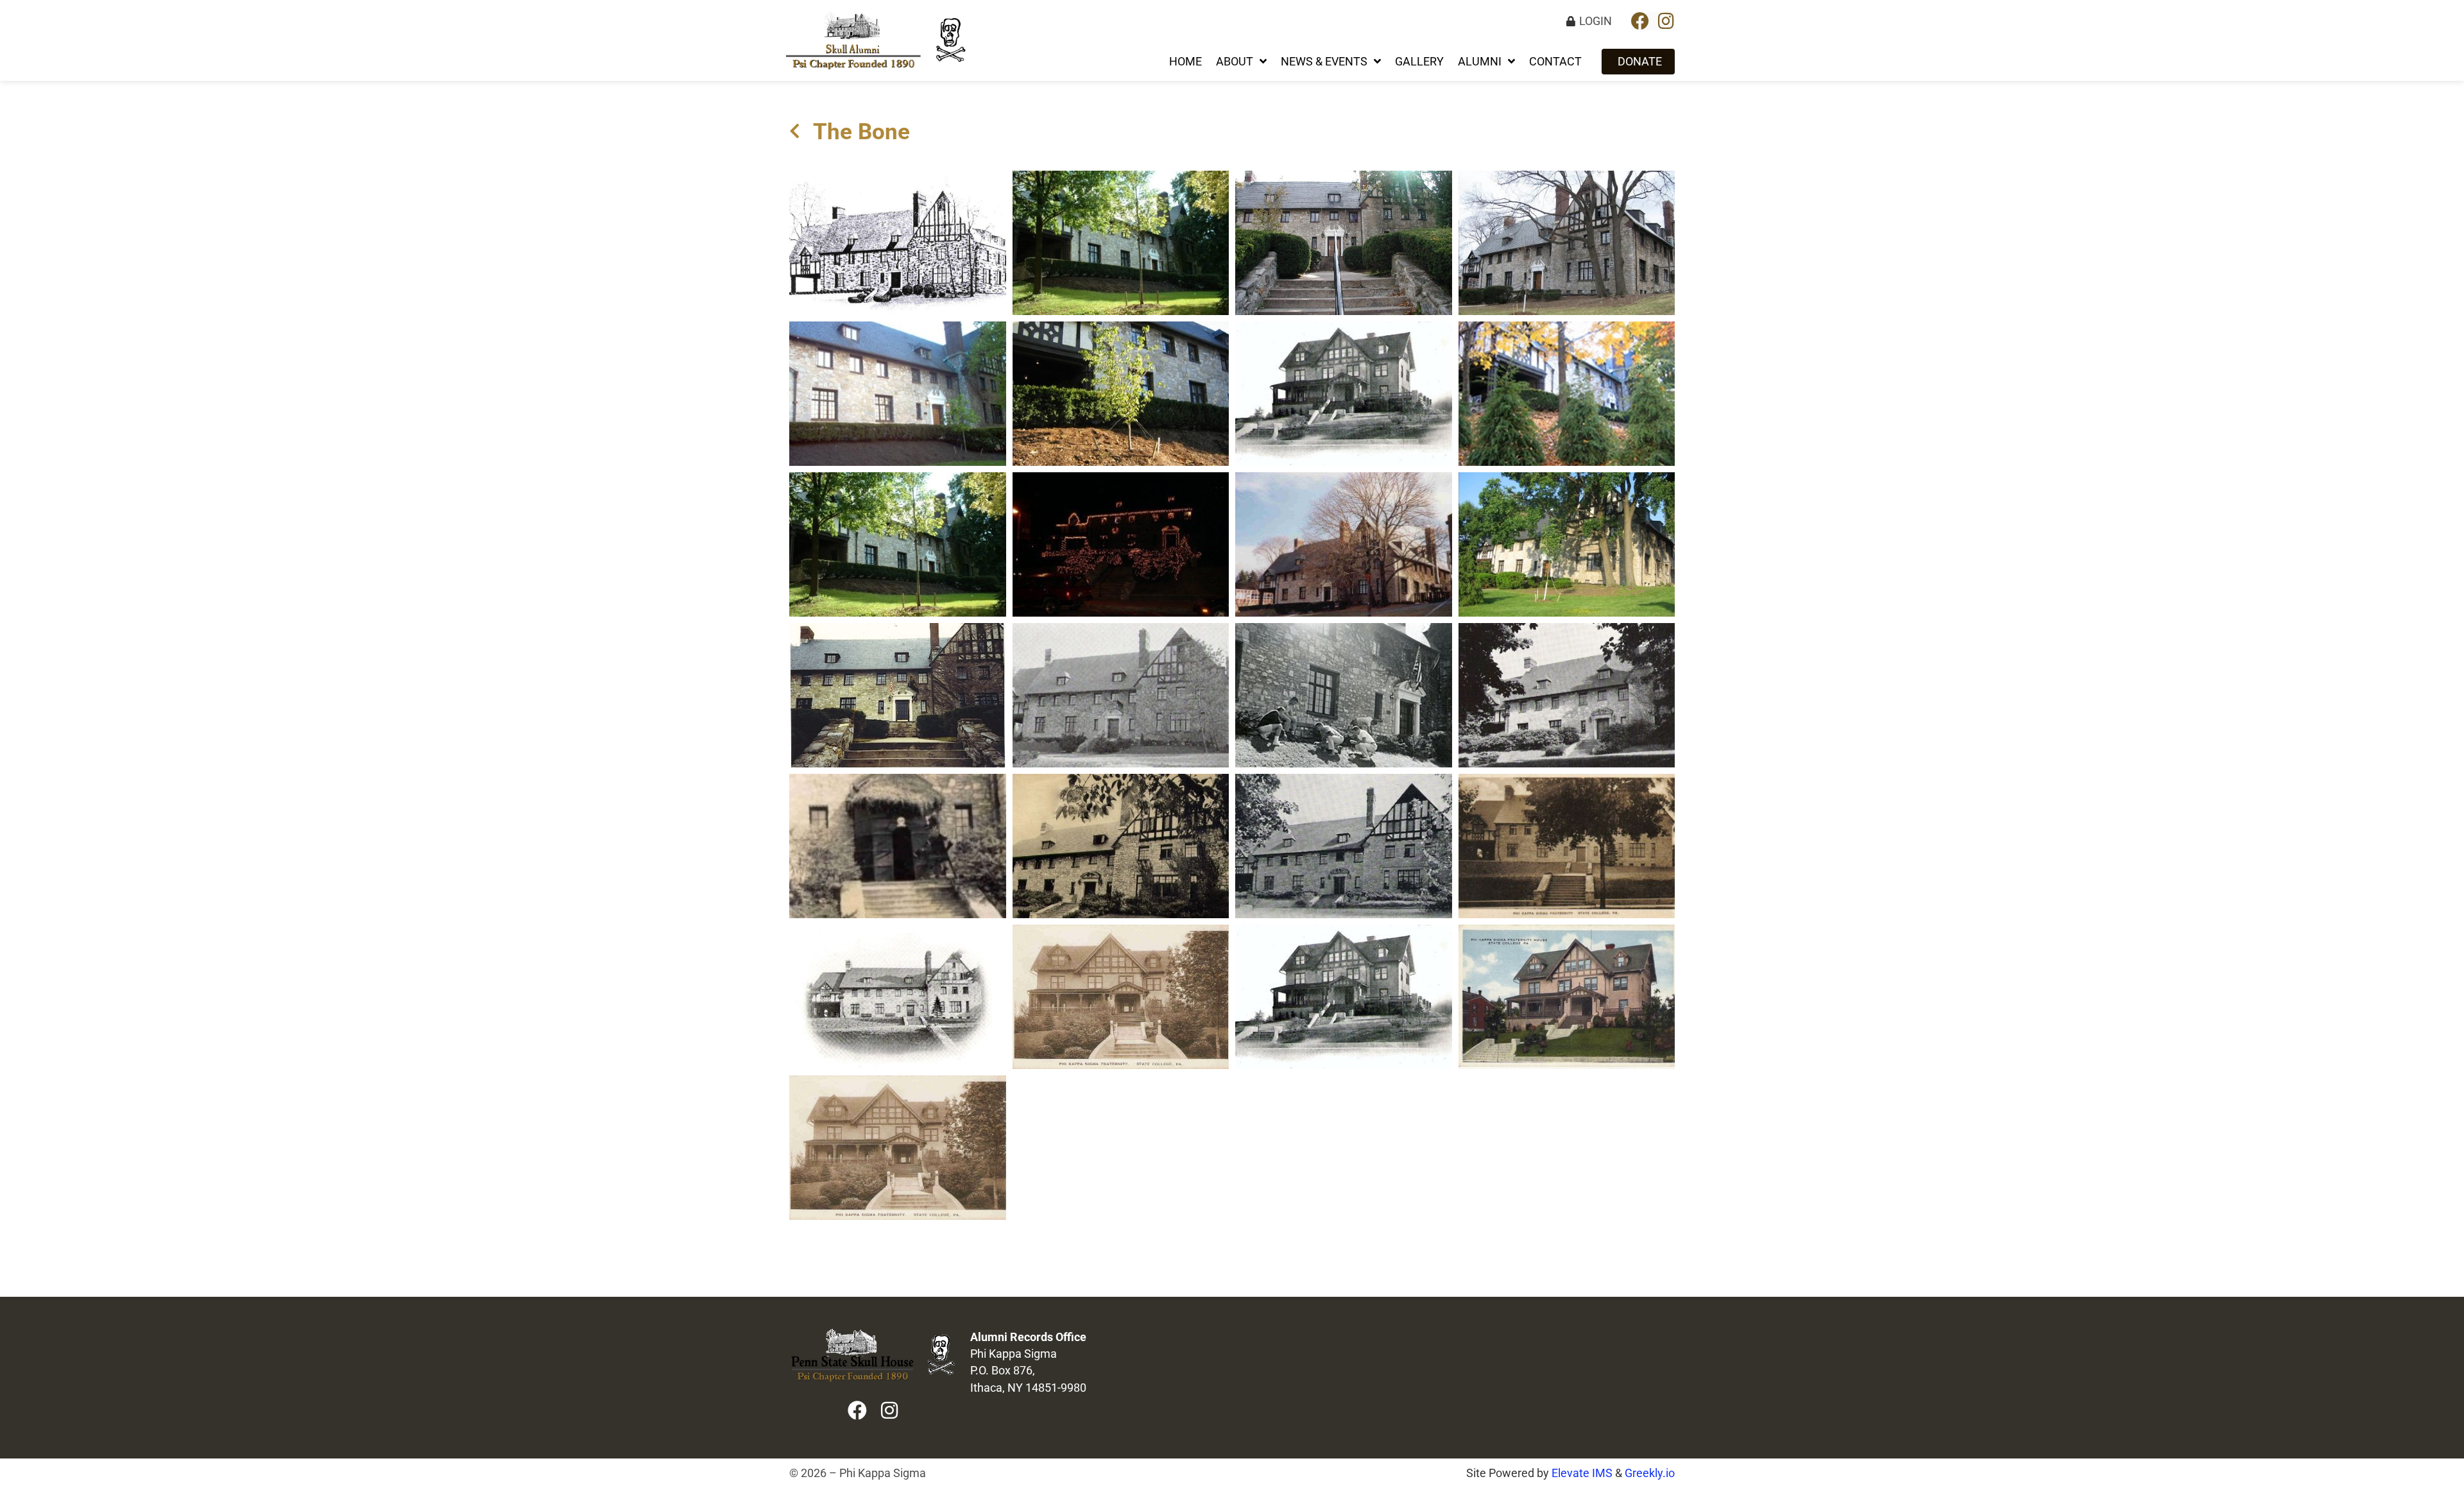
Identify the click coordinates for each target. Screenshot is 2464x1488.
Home (1185, 62)
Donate (1640, 62)
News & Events (1324, 62)
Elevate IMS (1582, 1473)
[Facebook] (1640, 21)
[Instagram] (1666, 21)
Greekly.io (1650, 1473)
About (1235, 62)
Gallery (1419, 62)
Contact (1555, 62)
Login (1596, 21)
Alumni (1480, 62)
